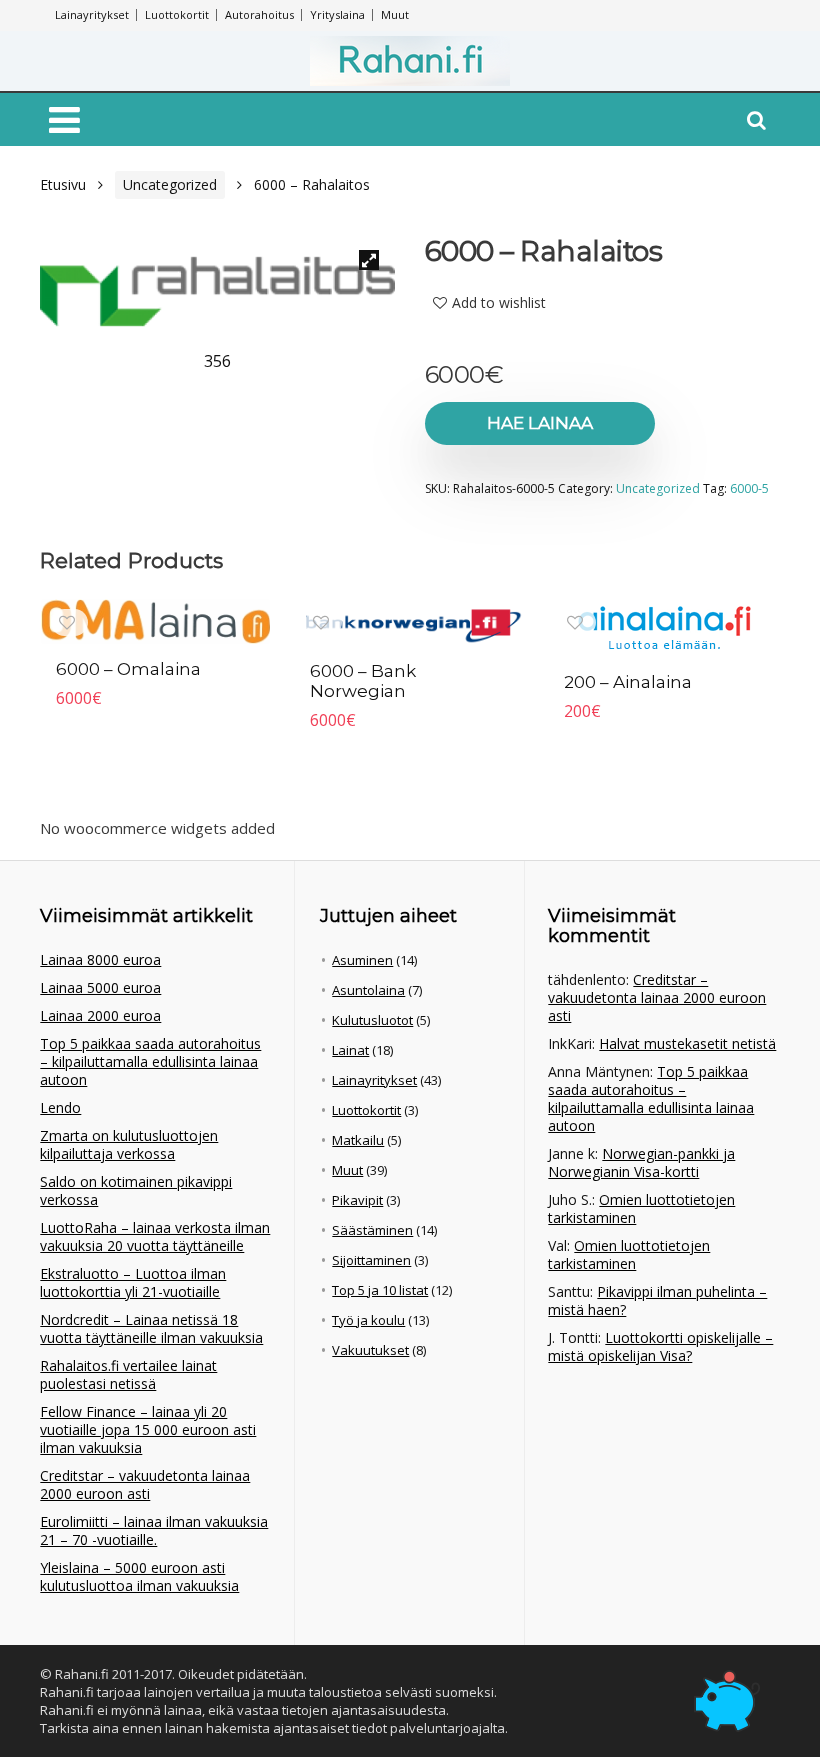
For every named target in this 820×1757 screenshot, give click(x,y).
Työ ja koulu (368, 1320)
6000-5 (749, 488)
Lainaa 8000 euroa (100, 959)
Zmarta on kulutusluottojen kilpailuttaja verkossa (129, 1144)
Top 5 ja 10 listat (380, 1290)
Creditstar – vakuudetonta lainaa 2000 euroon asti (145, 1484)
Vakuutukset (370, 1350)
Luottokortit (177, 14)
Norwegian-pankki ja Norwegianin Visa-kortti (641, 1162)
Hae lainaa (540, 423)
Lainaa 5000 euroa (100, 987)
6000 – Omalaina (128, 669)
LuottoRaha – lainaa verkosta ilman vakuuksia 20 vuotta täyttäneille (155, 1236)
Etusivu (63, 184)
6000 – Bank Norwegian (363, 681)
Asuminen (362, 960)
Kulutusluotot (372, 1020)
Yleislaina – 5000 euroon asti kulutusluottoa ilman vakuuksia (139, 1576)
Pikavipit (357, 1200)
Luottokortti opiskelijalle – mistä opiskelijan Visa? (660, 1346)
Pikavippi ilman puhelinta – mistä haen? (657, 1300)
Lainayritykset (92, 14)
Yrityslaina (337, 14)
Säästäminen (372, 1230)
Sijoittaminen (371, 1260)
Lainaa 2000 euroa (100, 1015)
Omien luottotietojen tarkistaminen (641, 1208)
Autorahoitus (259, 14)
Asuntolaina (368, 990)
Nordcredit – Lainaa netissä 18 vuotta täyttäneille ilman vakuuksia (151, 1328)
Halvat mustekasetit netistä (687, 1043)
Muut (395, 14)
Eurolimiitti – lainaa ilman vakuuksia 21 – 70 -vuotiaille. (154, 1530)
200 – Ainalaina (628, 682)
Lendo (60, 1107)
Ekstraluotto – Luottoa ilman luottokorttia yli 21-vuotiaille (133, 1282)
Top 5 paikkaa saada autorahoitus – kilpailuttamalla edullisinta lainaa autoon (150, 1061)
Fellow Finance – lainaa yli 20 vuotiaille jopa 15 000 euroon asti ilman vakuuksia (148, 1429)
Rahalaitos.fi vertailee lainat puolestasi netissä (128, 1374)
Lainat (350, 1050)
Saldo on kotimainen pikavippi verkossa (136, 1190)
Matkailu (358, 1140)
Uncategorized (170, 184)
